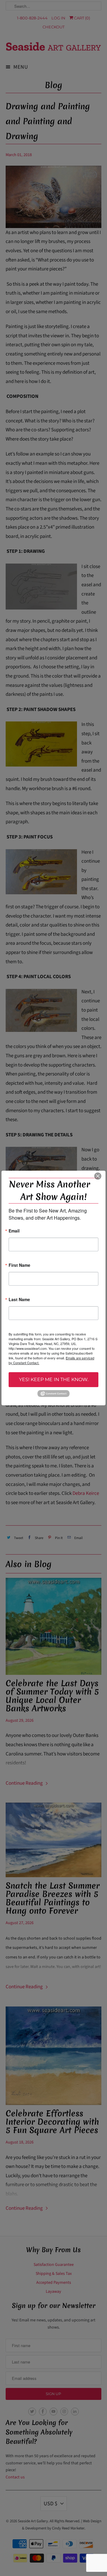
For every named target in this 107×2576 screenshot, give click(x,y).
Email (14, 1231)
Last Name (19, 1300)
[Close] (98, 1176)
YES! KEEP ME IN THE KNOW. (54, 1379)
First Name (19, 1265)
